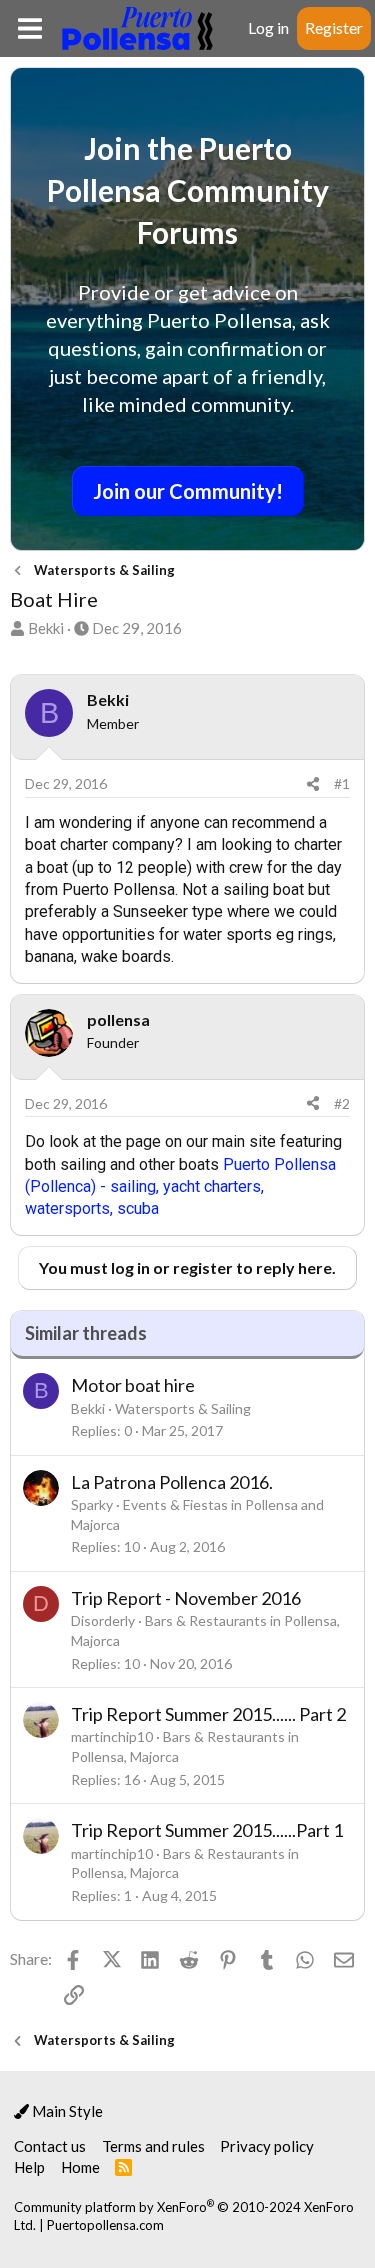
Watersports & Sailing (183, 1408)
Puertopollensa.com (105, 2225)
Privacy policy (267, 2146)
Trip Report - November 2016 (186, 1598)
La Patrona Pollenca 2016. (172, 1482)
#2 (342, 1103)
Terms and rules (153, 2146)
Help (29, 2167)
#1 (342, 783)
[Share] (313, 784)
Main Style (66, 2111)
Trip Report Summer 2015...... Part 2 (208, 1714)
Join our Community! (188, 491)
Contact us (50, 2146)
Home (80, 2167)
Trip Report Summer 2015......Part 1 (207, 1830)
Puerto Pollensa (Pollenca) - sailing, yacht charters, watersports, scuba (180, 1187)
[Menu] (29, 28)
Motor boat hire (133, 1385)
